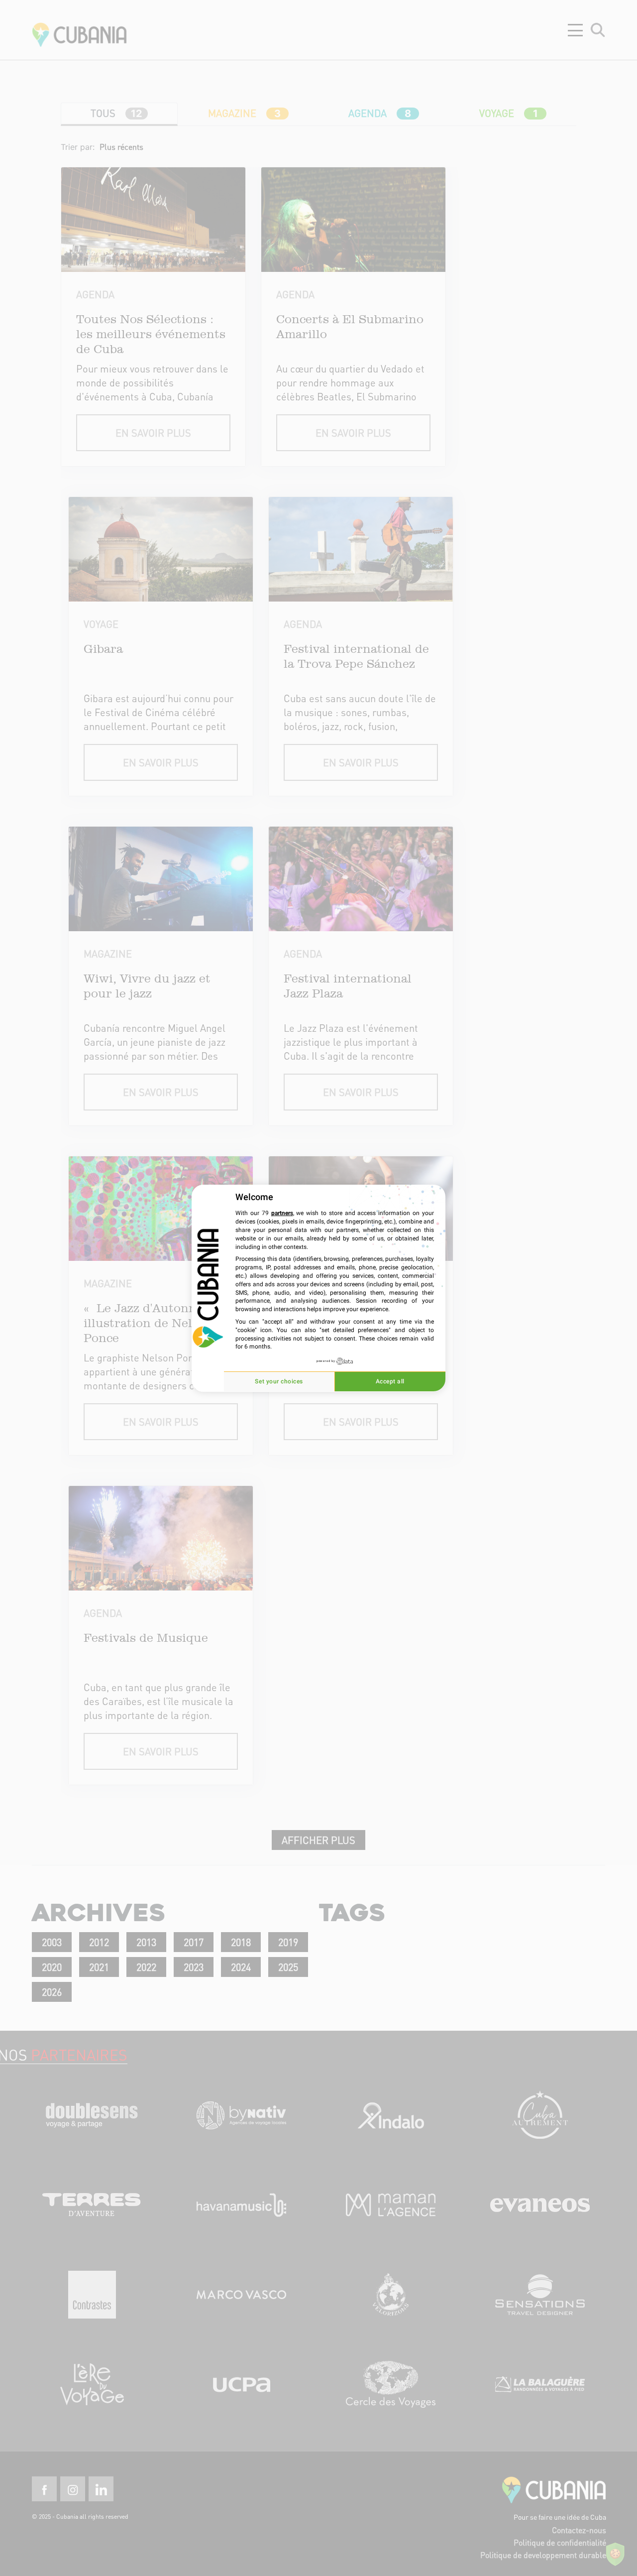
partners (282, 1213)
